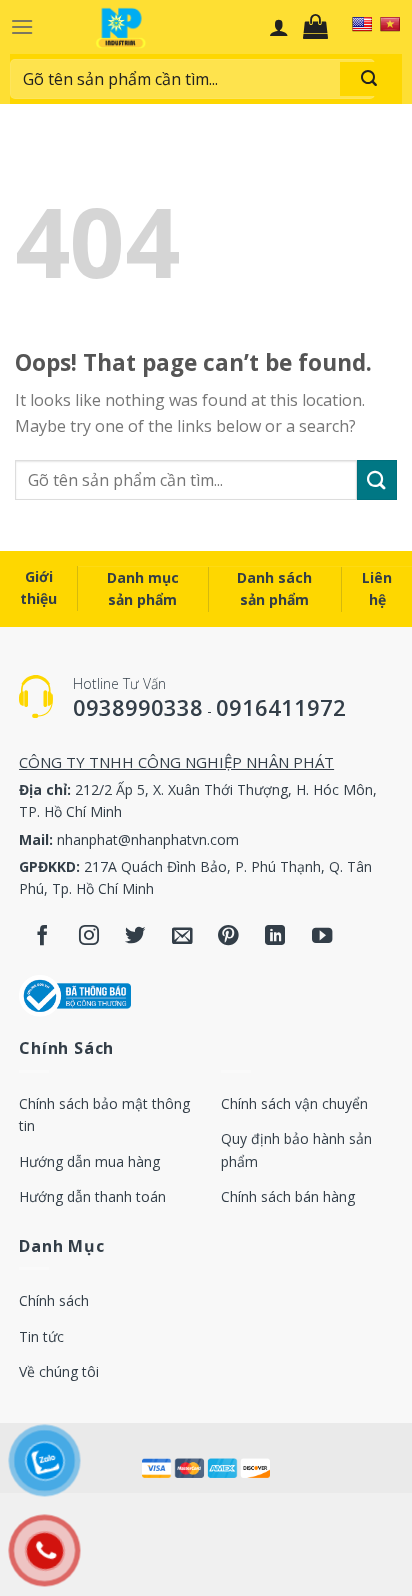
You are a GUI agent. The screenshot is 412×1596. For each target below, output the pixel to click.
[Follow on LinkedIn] (275, 937)
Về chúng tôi (59, 1371)
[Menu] (22, 26)
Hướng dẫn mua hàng (89, 1161)
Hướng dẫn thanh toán (92, 1196)
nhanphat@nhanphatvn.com (148, 839)
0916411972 (281, 707)
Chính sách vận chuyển (294, 1103)
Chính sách (54, 1300)
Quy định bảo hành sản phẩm (296, 1149)
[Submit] (369, 79)
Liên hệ (377, 588)
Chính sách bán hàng (288, 1196)
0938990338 (138, 707)
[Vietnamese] (390, 24)
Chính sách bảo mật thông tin (104, 1114)
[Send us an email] (182, 937)
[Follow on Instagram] (89, 937)
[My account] (279, 27)
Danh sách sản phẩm (274, 588)
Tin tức (41, 1336)
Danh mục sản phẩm (143, 588)
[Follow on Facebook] (42, 937)
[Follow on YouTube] (322, 937)
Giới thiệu (38, 587)
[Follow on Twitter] (135, 937)
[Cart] (320, 27)
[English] (362, 24)
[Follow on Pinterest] (228, 937)
